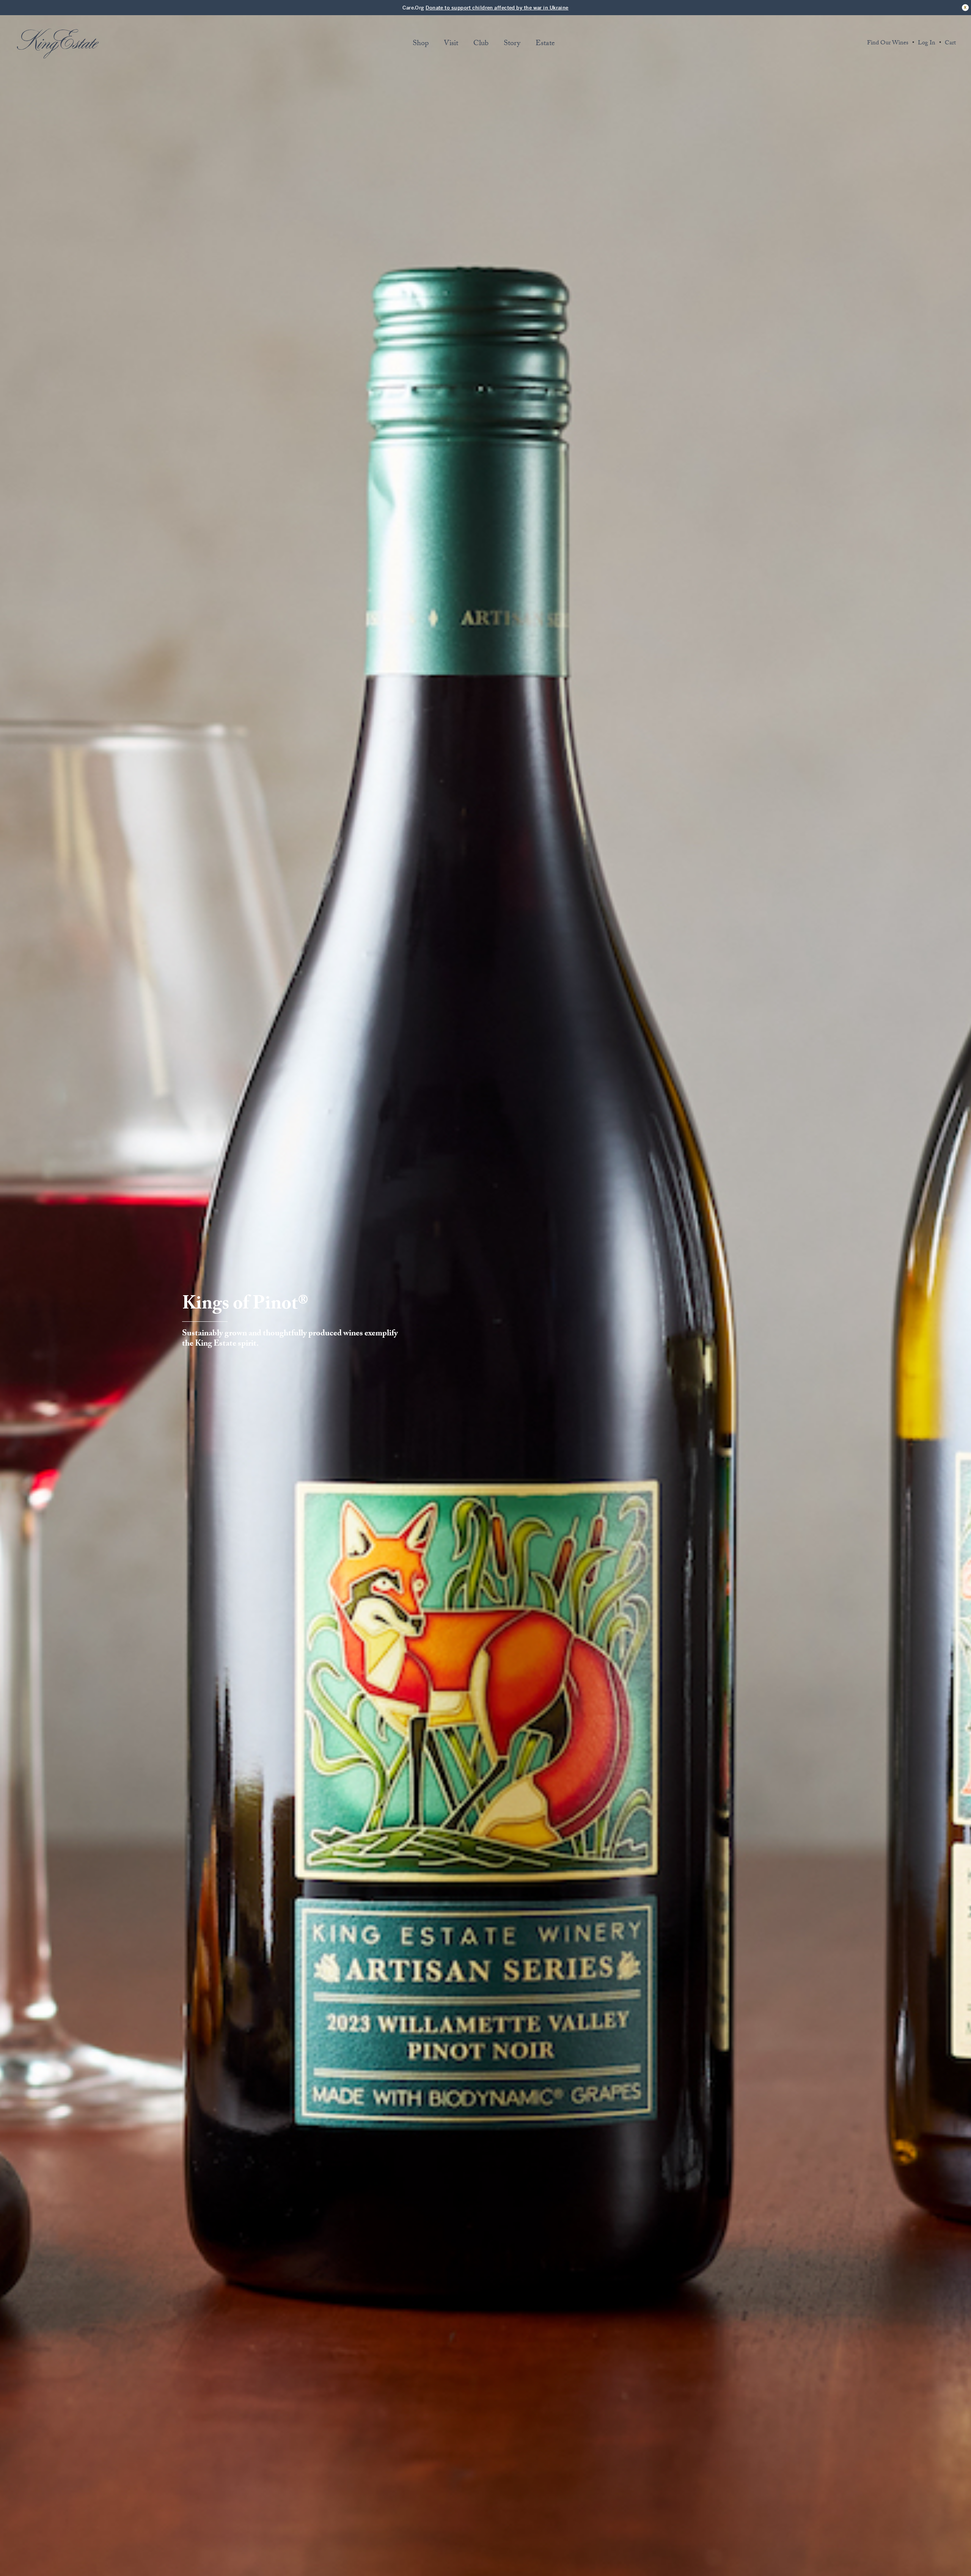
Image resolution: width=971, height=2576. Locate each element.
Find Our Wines (888, 44)
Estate (545, 44)
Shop (421, 44)
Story (512, 44)
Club (481, 44)
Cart (950, 44)
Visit (451, 44)
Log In (927, 44)
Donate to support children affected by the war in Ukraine (497, 8)
